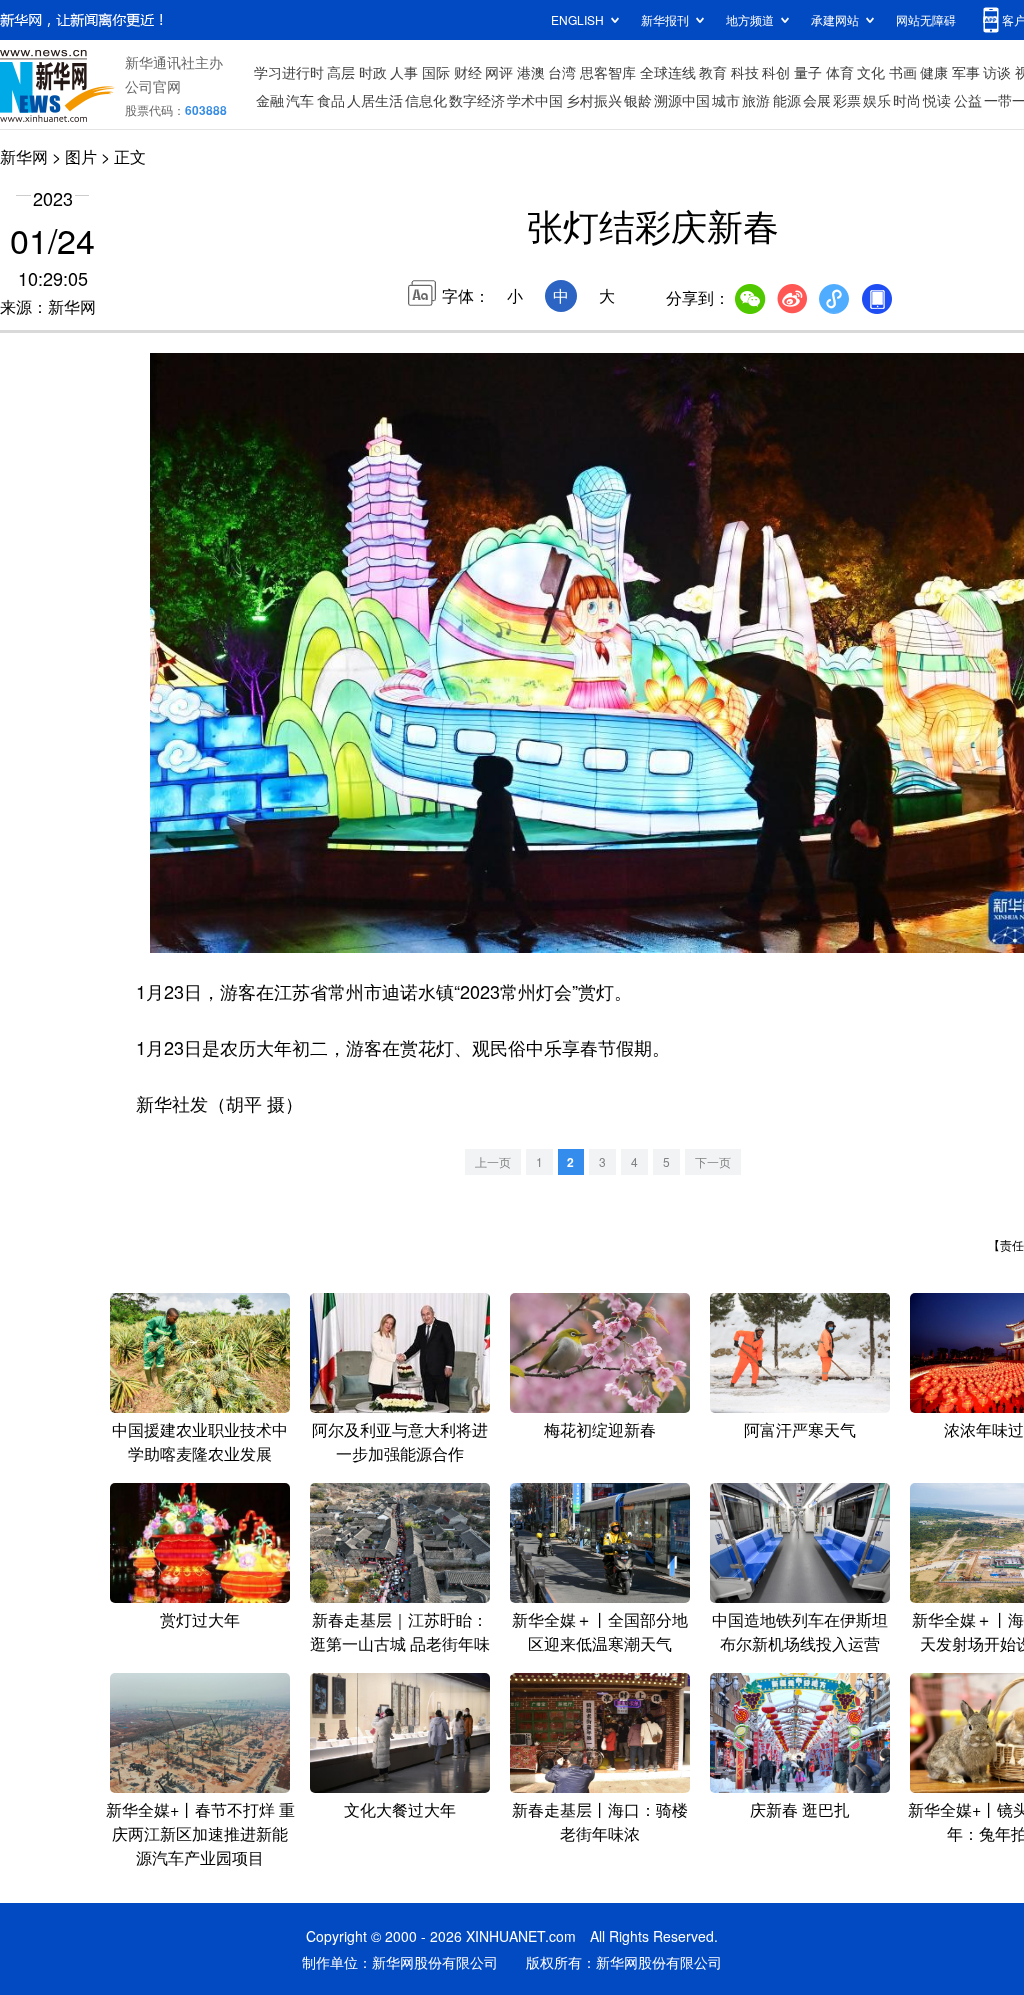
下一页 (713, 1161)
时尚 (907, 100)
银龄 (638, 100)
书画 (903, 72)
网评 (499, 72)
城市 (726, 100)
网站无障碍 (926, 19)
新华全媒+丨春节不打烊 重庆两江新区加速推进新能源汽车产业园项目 (200, 1833)
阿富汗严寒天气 (800, 1429)
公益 (968, 100)
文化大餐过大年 (400, 1809)
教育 (713, 72)
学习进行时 (289, 72)
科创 (776, 72)
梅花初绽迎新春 (600, 1429)
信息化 (426, 100)
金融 (270, 100)
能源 (787, 100)
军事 (966, 72)
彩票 (847, 100)
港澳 (531, 72)
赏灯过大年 (200, 1619)
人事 (404, 72)
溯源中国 (682, 100)
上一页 (493, 1161)
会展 (817, 100)
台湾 (562, 72)
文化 (871, 72)
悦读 (937, 100)
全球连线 (668, 72)
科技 (745, 72)
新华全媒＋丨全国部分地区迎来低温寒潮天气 (600, 1631)
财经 (468, 72)
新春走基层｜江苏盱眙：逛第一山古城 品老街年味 (400, 1631)
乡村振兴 (594, 100)
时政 (373, 72)
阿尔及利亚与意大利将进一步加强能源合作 (400, 1441)
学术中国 (535, 100)
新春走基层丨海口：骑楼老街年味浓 (600, 1821)
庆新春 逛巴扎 (800, 1809)
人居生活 (375, 100)
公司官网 (153, 86)
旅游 (756, 100)
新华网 (24, 156)
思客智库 (608, 72)
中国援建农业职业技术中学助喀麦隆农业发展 (200, 1441)
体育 (840, 72)
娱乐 (877, 100)
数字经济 (477, 100)
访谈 (997, 72)
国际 (436, 72)
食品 (331, 100)
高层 (341, 72)
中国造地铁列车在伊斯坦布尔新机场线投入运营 (800, 1631)
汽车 (300, 100)
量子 (808, 72)
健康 (934, 72)
